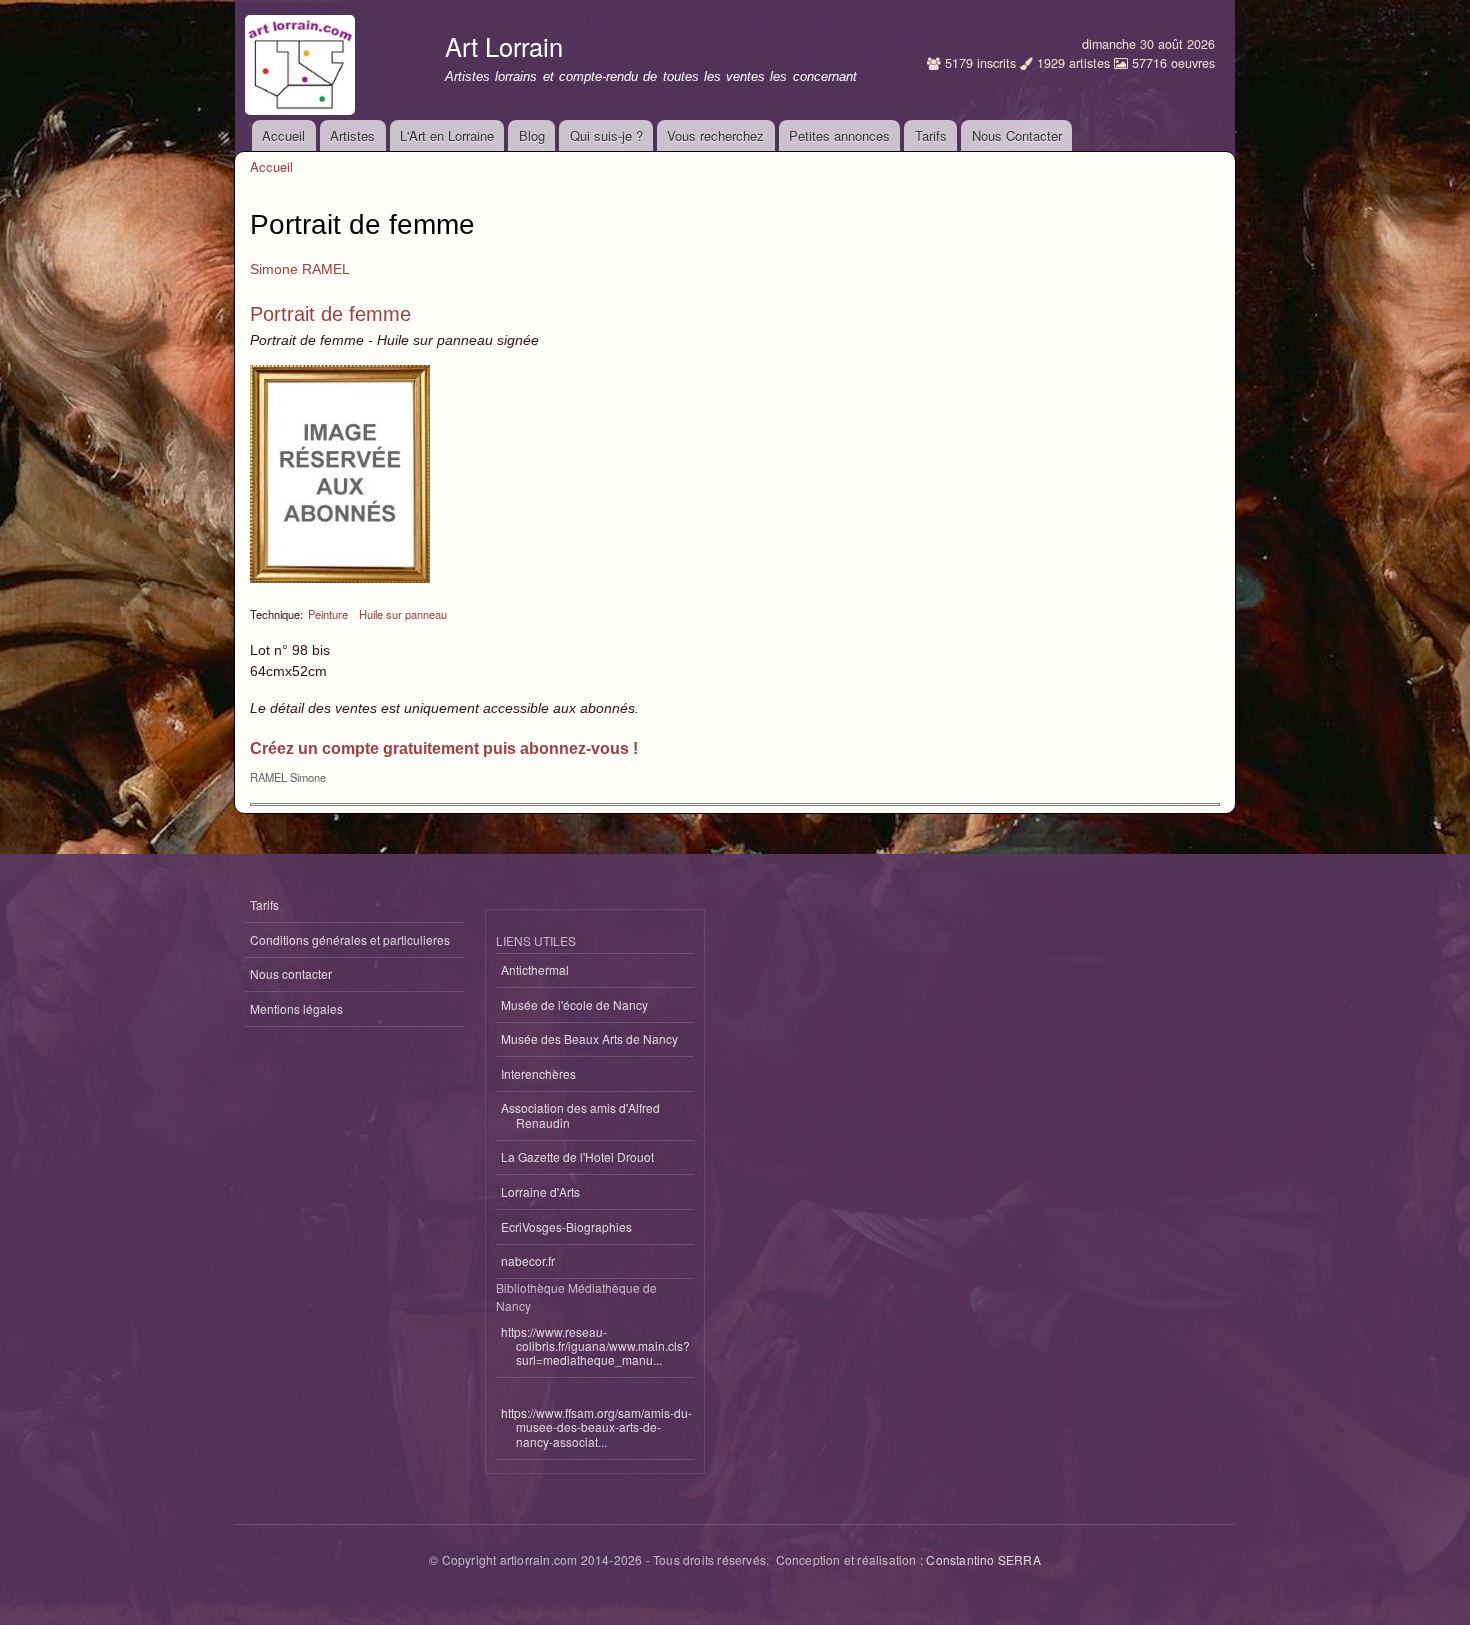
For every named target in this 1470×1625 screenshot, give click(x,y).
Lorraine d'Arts (540, 1191)
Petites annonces (839, 135)
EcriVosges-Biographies (566, 1226)
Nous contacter (291, 973)
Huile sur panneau (403, 614)
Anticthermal (535, 969)
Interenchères (538, 1073)
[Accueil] (302, 60)
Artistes (352, 135)
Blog (532, 135)
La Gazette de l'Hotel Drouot (577, 1156)
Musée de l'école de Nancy (574, 1004)
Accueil (283, 135)
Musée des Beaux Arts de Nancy (589, 1038)
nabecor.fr (528, 1260)
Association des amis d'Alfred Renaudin (580, 1114)
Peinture (328, 614)
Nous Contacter (1017, 135)
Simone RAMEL (300, 269)
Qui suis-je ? (606, 135)
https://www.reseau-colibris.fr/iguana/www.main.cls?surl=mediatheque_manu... (595, 1346)
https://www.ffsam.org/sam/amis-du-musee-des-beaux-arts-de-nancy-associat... (596, 1427)
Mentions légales (296, 1008)
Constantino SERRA (983, 1559)
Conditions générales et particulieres (350, 939)
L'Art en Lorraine (447, 135)
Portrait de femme (330, 314)
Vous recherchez (715, 135)
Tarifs (931, 135)
